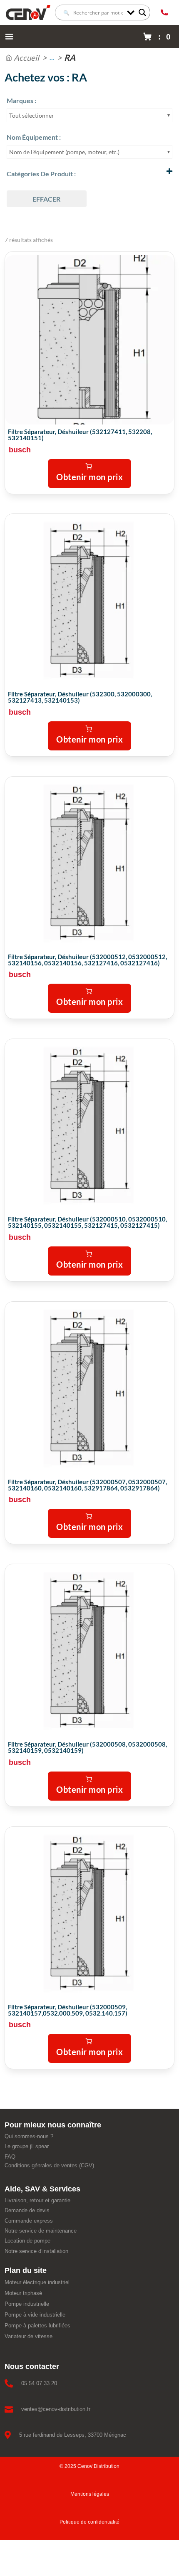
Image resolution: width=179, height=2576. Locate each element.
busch (20, 450)
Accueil (26, 58)
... (52, 58)
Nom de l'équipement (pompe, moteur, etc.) (64, 152)
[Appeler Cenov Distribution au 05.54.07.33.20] (164, 12)
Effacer (46, 199)
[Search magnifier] (142, 12)
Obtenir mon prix (89, 477)
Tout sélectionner (32, 115)
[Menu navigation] (9, 37)
